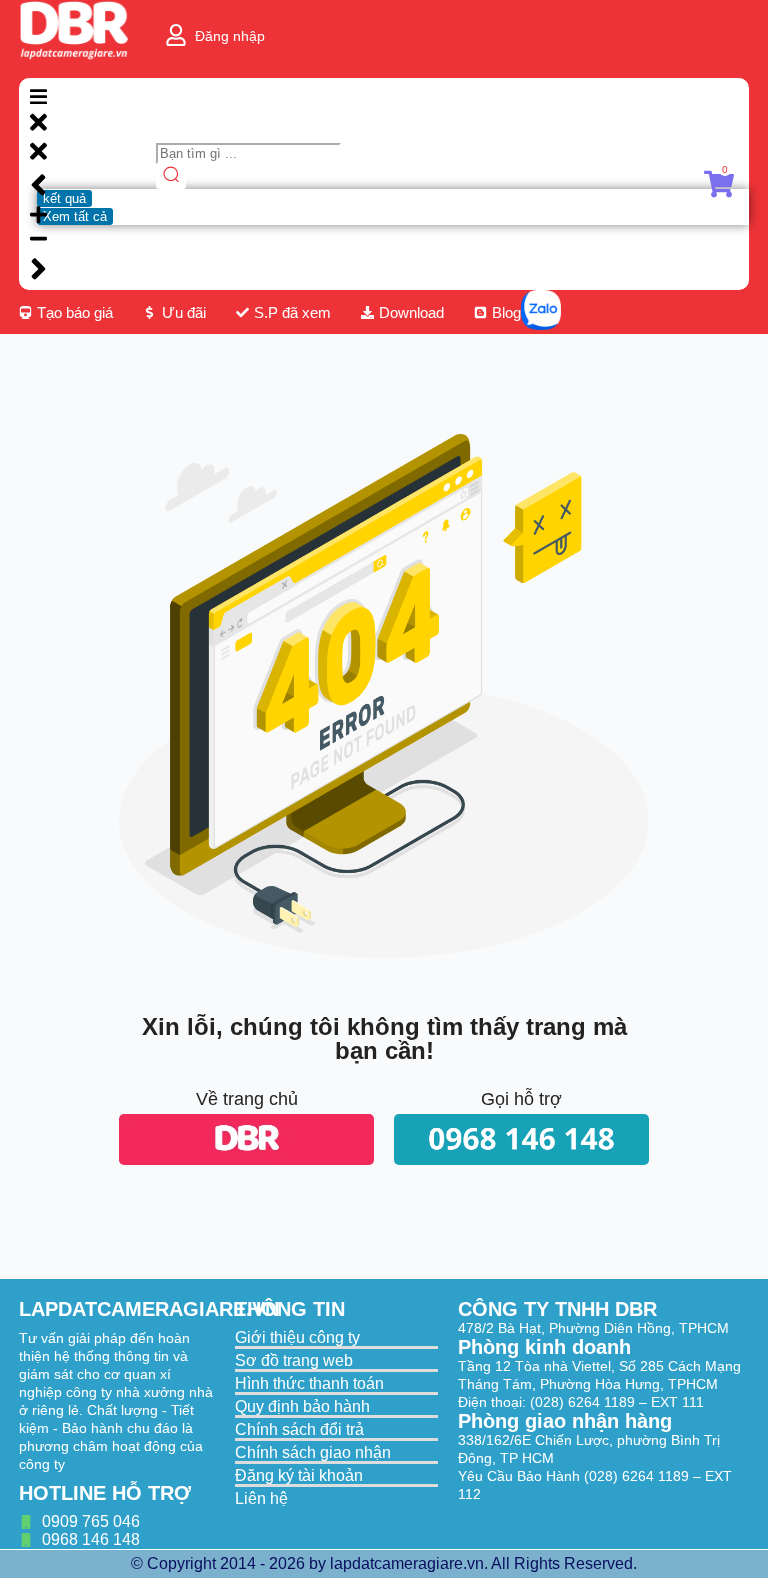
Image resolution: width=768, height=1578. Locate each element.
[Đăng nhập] (176, 35)
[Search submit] (171, 176)
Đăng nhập (230, 36)
